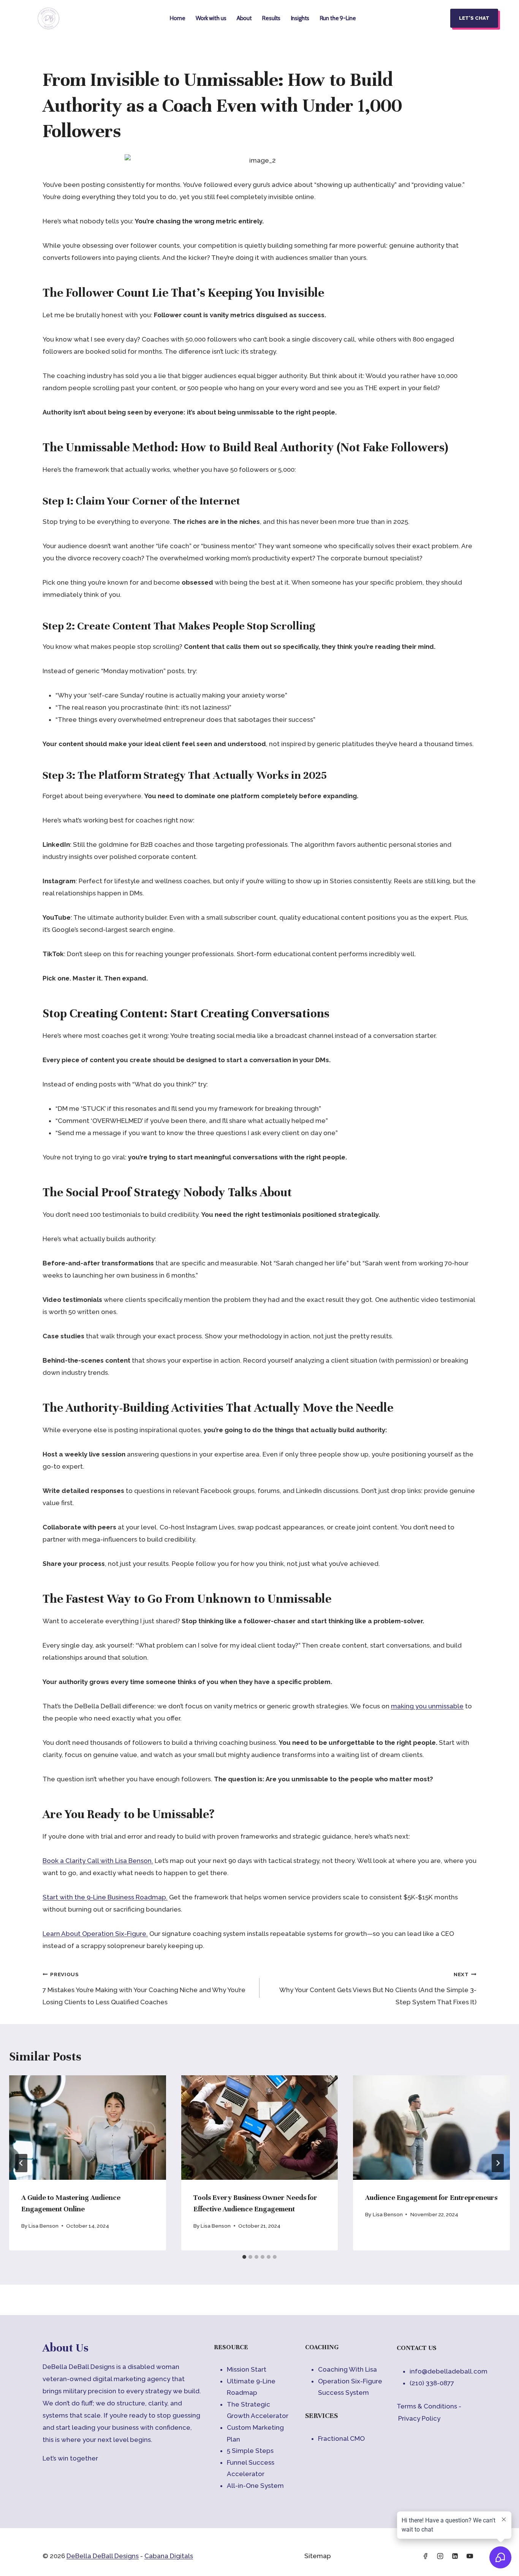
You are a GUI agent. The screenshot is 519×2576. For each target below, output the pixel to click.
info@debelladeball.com (449, 2371)
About (244, 18)
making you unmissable (427, 1706)
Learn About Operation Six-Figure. (95, 1934)
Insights (300, 18)
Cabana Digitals (169, 2556)
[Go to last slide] (21, 2163)
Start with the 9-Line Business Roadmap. (105, 1897)
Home (177, 18)
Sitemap (318, 2556)
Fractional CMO (341, 2438)
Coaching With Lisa (347, 2369)
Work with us (211, 18)
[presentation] (88, 2128)
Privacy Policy (419, 2418)
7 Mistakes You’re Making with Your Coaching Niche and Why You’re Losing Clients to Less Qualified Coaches (144, 1989)
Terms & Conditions (427, 2406)
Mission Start (247, 2369)
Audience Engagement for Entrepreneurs (431, 2197)
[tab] (244, 2257)
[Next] (498, 2163)
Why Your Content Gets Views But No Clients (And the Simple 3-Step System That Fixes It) (378, 1989)
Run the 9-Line (338, 18)
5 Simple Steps (250, 2451)
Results (271, 18)
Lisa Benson (44, 2226)
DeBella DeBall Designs (103, 2556)
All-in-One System (255, 2486)
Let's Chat (474, 18)
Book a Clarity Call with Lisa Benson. (98, 1861)
